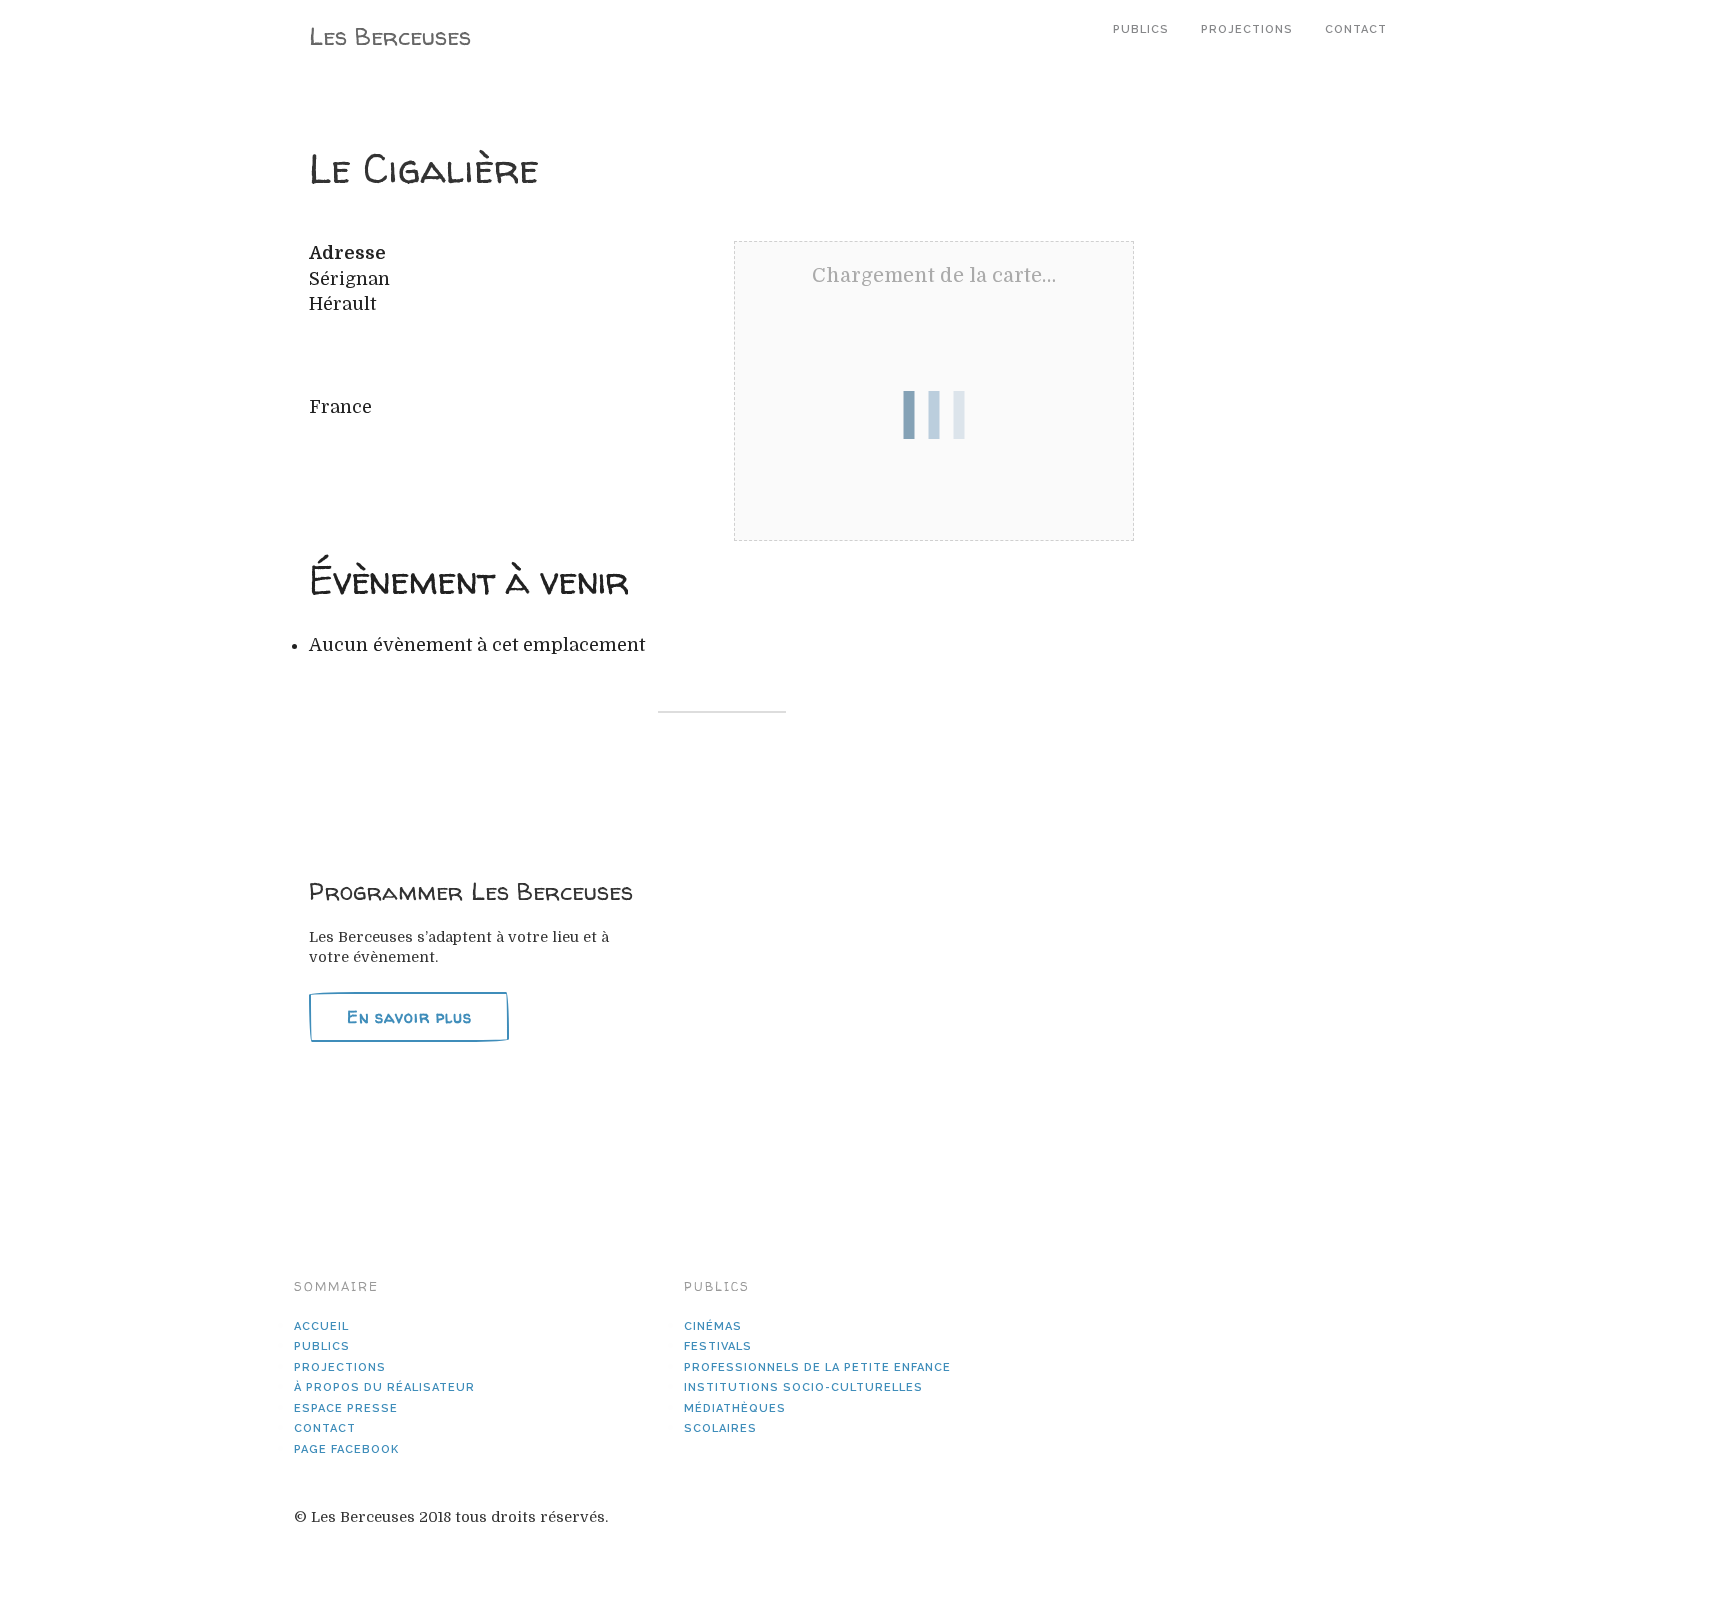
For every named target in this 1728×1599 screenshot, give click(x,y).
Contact (1356, 29)
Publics (1141, 29)
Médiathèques (735, 1408)
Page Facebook (346, 1449)
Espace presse (346, 1408)
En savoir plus (409, 1017)
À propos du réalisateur (384, 1387)
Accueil (321, 1326)
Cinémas (713, 1326)
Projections (1247, 29)
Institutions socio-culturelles (803, 1387)
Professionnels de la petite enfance (817, 1367)
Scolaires (720, 1428)
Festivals (718, 1346)
